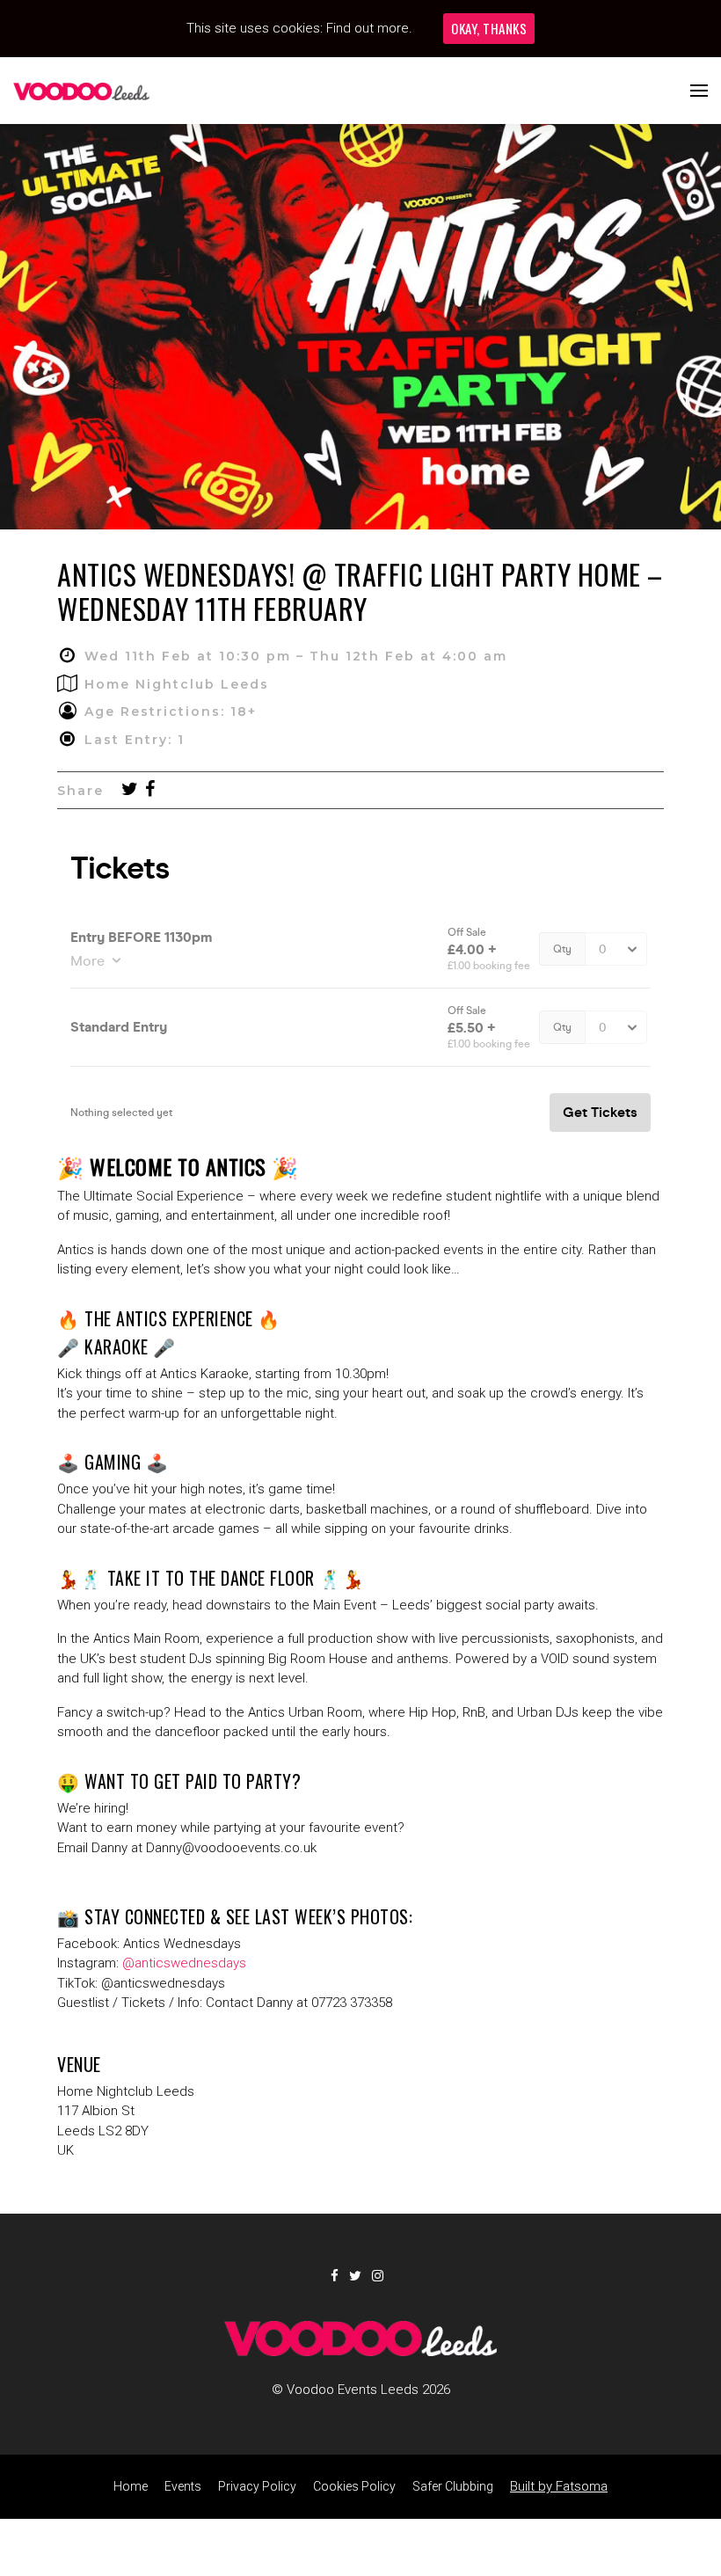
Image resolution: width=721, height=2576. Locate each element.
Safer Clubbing (453, 2486)
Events (183, 2486)
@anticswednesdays (184, 1963)
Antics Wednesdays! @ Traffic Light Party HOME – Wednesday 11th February (360, 591)
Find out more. (369, 28)
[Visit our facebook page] (150, 791)
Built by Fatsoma (559, 2486)
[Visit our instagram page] (381, 2276)
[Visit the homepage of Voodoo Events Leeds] (81, 91)
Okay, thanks (489, 28)
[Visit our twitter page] (130, 791)
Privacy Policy (257, 2486)
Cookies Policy (354, 2486)
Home (131, 2486)
